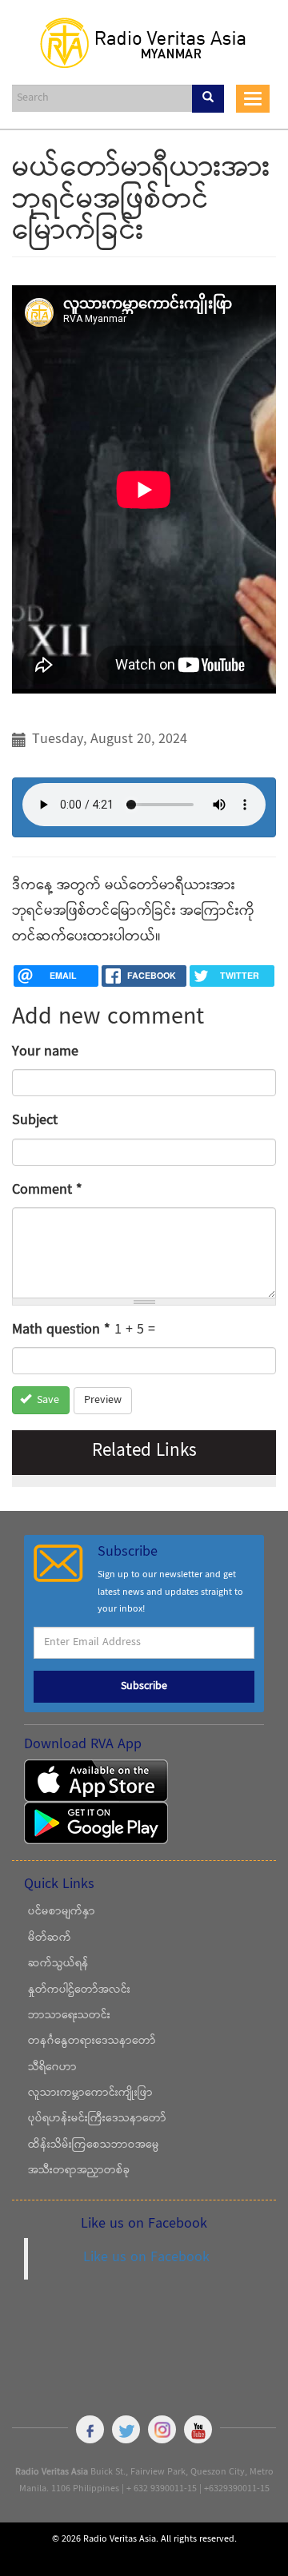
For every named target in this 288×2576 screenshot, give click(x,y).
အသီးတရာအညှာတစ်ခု (79, 2171)
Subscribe (144, 1687)
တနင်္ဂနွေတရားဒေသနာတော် (92, 2041)
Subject (35, 1121)
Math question (61, 1330)
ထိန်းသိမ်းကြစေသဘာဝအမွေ (94, 2145)
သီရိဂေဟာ (52, 2068)
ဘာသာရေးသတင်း (69, 2016)
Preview (103, 1401)
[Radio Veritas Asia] (144, 42)
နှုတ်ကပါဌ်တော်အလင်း (79, 1990)
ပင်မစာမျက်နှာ (62, 1912)
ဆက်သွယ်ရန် (58, 1964)
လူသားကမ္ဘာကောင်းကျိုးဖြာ (90, 2093)
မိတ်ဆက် (50, 1938)
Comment (47, 1190)
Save (46, 1401)
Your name (45, 1052)
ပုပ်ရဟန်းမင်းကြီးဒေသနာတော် (97, 2119)
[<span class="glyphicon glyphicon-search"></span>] (208, 99)
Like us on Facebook (146, 2258)
